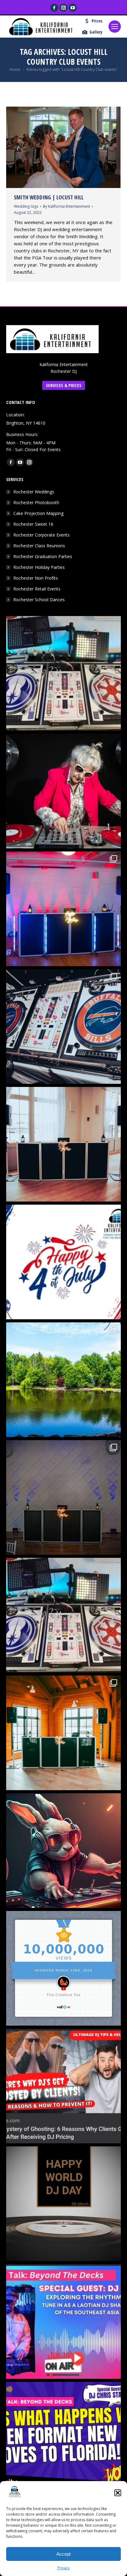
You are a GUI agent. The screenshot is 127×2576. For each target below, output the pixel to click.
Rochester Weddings (34, 492)
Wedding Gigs (26, 206)
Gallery (96, 32)
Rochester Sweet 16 (33, 524)
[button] (118, 2493)
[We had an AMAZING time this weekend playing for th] (63, 1144)
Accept (63, 2554)
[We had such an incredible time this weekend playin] (63, 1497)
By (66, 206)
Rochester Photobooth (36, 502)
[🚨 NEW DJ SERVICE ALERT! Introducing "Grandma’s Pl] (63, 791)
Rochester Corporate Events (41, 535)
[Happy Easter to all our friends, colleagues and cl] (63, 1851)
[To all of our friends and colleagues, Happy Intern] (63, 2204)
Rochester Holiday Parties (39, 567)
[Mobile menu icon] (115, 27)
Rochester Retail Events (37, 589)
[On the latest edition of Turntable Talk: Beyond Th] (63, 2321)
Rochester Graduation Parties (43, 556)
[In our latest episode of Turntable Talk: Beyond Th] (63, 2439)
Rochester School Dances (39, 600)
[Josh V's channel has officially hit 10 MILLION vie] (63, 1968)
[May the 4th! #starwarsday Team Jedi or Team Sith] (63, 673)
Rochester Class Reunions (39, 546)
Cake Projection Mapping (38, 513)
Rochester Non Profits (36, 578)
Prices (97, 21)
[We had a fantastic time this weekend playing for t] (63, 1733)
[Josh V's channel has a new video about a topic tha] (63, 2086)
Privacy (63, 2568)
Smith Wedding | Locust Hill (49, 197)
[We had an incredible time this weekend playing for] (63, 909)
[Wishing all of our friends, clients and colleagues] (63, 1262)
